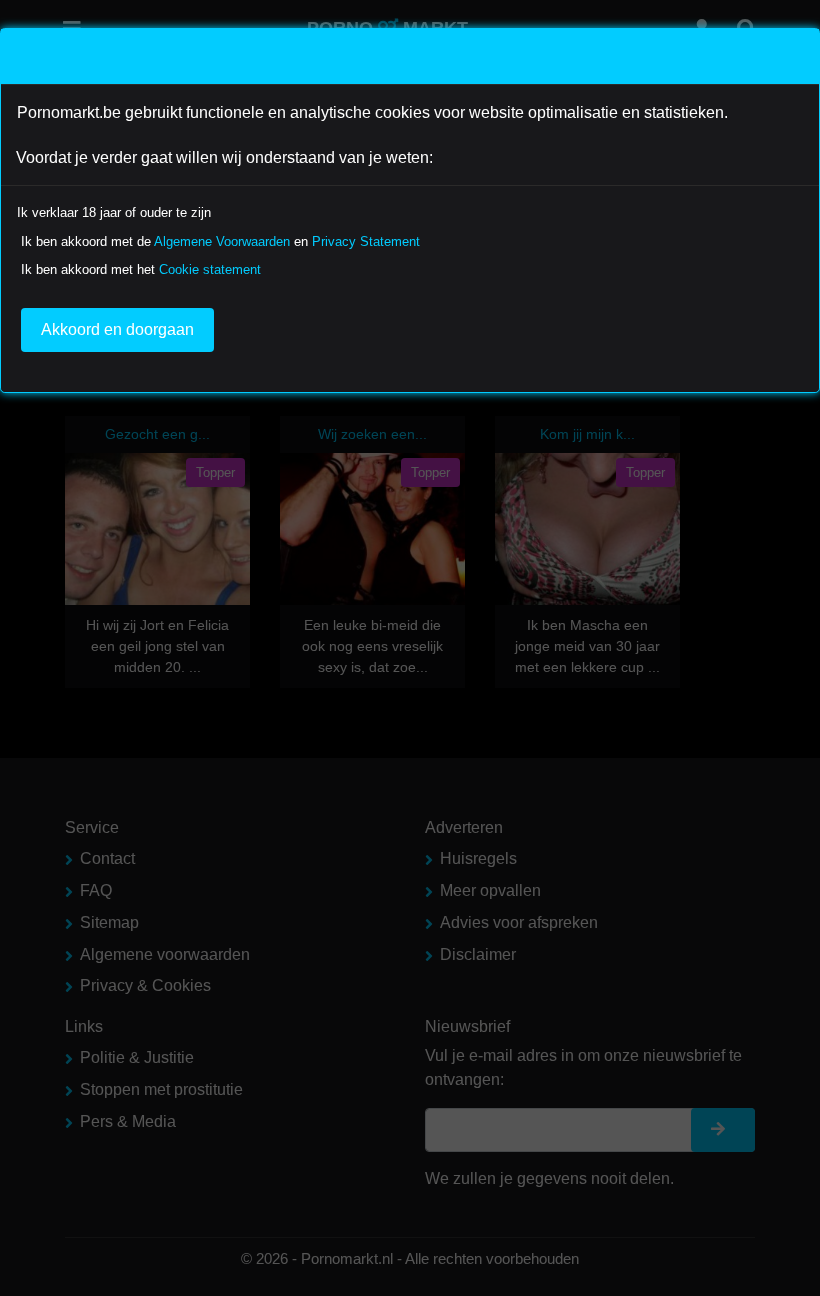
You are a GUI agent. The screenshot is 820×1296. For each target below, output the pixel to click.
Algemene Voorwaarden (222, 241)
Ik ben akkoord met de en (220, 241)
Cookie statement (210, 269)
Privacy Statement (366, 241)
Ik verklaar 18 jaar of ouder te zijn (114, 212)
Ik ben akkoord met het (141, 269)
